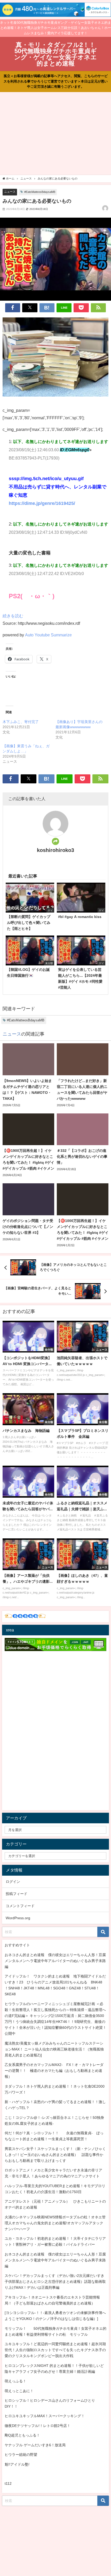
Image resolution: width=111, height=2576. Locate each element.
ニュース (10, 192)
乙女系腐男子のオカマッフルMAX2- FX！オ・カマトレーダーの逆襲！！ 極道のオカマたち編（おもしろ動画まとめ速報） (54, 2071)
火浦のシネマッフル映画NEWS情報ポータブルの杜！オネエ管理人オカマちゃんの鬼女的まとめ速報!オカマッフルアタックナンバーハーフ (55, 2223)
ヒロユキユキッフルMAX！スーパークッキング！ (45, 2416)
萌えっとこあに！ (19, 2391)
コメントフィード (20, 1906)
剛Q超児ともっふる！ (22, 2435)
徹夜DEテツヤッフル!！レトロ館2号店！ (38, 2426)
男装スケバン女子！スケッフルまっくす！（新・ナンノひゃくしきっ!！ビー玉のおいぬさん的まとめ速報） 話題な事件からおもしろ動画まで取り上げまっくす (55, 2155)
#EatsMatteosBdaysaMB (40, 192)
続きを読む (13, 616)
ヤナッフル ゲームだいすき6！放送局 (35, 2445)
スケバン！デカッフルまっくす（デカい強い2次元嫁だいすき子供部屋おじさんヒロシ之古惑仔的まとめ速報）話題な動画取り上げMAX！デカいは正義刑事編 (55, 2282)
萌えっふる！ (15, 2381)
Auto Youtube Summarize (48, 635)
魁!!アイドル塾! (17, 2464)
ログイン (13, 1882)
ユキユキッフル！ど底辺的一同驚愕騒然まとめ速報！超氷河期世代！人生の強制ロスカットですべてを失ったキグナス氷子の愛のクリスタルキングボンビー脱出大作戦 (55, 2350)
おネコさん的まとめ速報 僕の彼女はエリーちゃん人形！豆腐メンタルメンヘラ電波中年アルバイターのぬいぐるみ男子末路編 (55, 1961)
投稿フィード (17, 1894)
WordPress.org (18, 1918)
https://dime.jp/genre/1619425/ (42, 503)
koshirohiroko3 (55, 850)
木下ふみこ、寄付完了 (21, 722)
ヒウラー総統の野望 (21, 2455)
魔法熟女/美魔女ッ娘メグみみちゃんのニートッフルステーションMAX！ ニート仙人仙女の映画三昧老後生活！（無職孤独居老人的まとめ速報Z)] (54, 2049)
